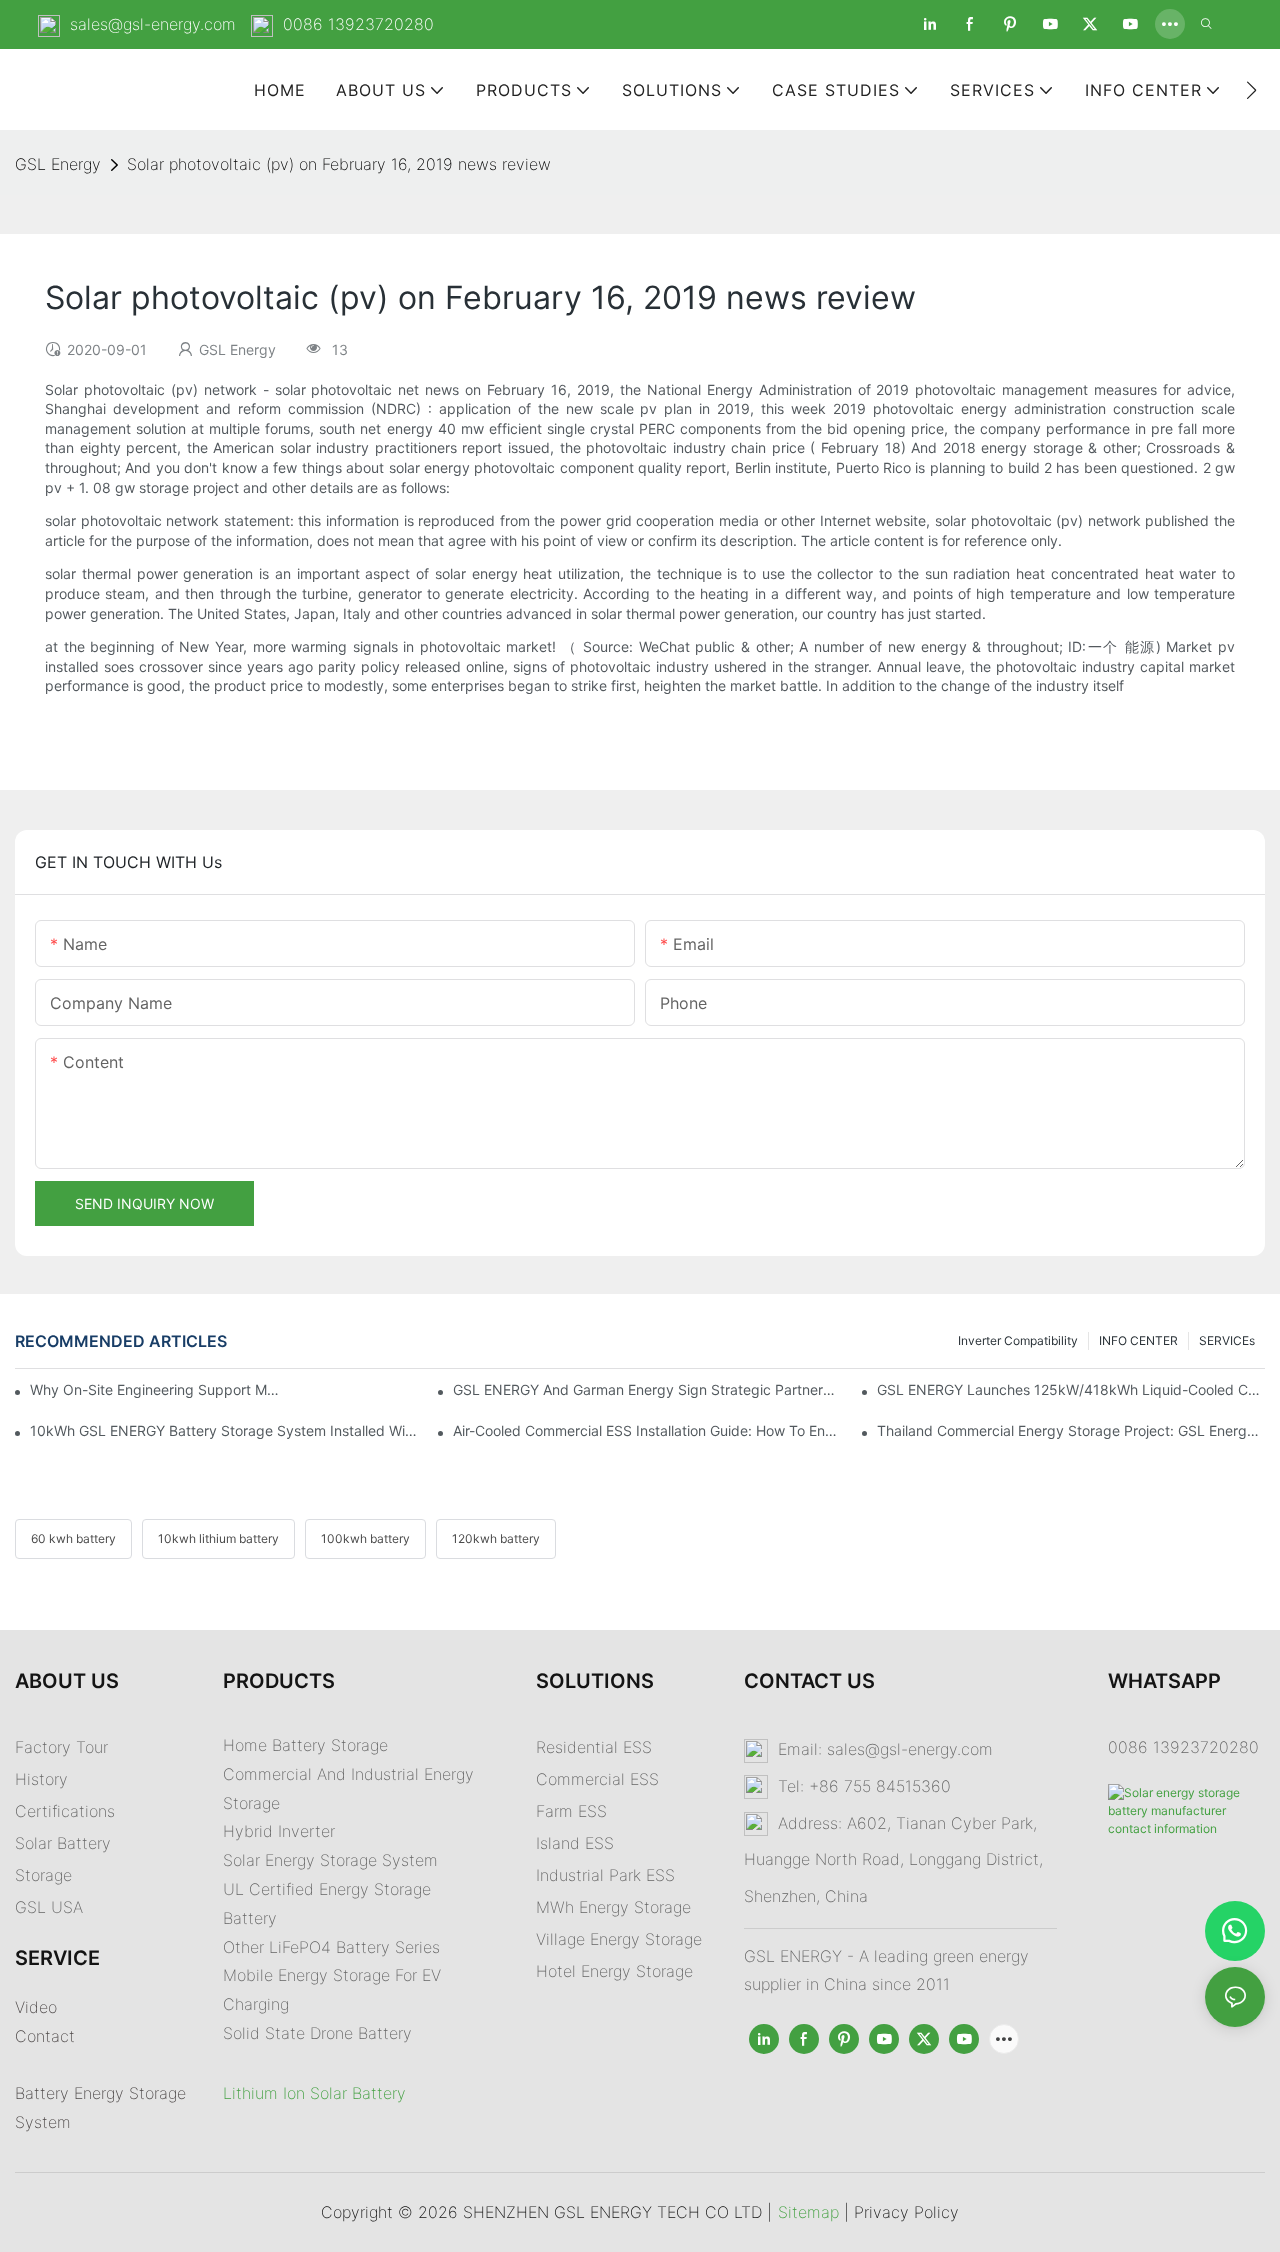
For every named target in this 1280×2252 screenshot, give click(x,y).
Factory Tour (61, 1747)
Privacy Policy (906, 2212)
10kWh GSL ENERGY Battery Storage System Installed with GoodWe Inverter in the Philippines (224, 1430)
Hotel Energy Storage (614, 1971)
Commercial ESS (597, 1779)
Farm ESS (571, 1811)
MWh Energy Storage (613, 1907)
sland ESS (577, 1843)
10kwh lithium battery (218, 1538)
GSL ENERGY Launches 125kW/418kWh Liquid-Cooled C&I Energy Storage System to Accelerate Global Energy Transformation (1071, 1389)
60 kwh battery (73, 1538)
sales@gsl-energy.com (153, 24)
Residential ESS (594, 1747)
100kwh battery (365, 1538)
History (41, 1779)
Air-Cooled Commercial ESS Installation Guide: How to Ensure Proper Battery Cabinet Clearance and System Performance (647, 1430)
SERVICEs (1227, 1340)
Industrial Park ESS (605, 1875)
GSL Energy (58, 164)
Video (36, 2007)
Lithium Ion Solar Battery (314, 2093)
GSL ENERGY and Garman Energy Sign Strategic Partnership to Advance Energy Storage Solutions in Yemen (647, 1389)
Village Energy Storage (619, 1939)
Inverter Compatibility (1018, 1340)
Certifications (65, 1811)
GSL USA (51, 1907)
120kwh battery (496, 1538)
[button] (1251, 90)
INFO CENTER (1138, 1340)
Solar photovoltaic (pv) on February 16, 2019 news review (339, 164)
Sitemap (808, 2212)
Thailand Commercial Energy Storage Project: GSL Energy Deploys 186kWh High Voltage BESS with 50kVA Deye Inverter (1071, 1430)
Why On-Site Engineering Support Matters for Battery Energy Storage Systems (155, 1389)
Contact (45, 2036)
